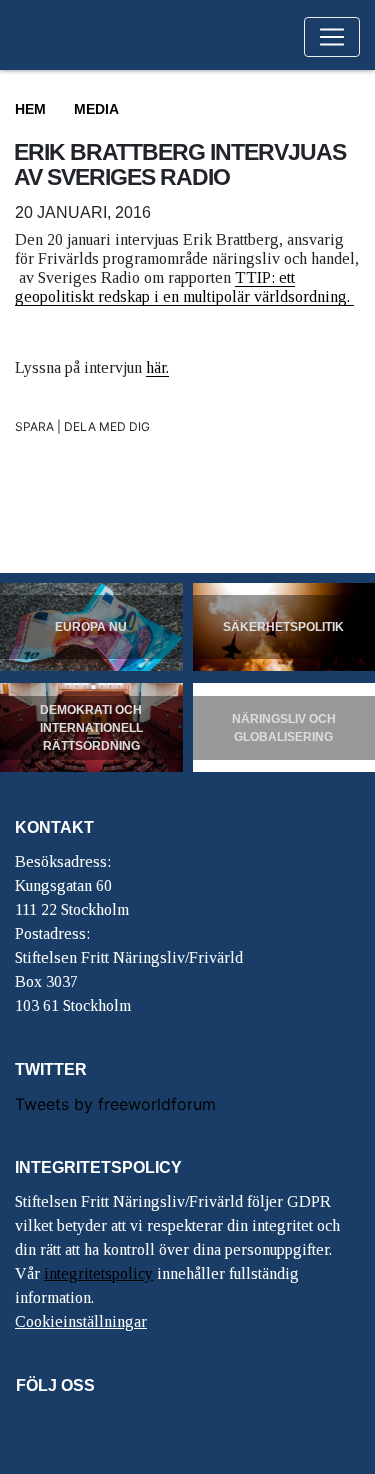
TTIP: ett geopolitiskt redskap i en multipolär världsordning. (184, 287)
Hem (30, 109)
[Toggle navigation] (332, 37)
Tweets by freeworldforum (115, 1104)
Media (96, 109)
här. (157, 367)
